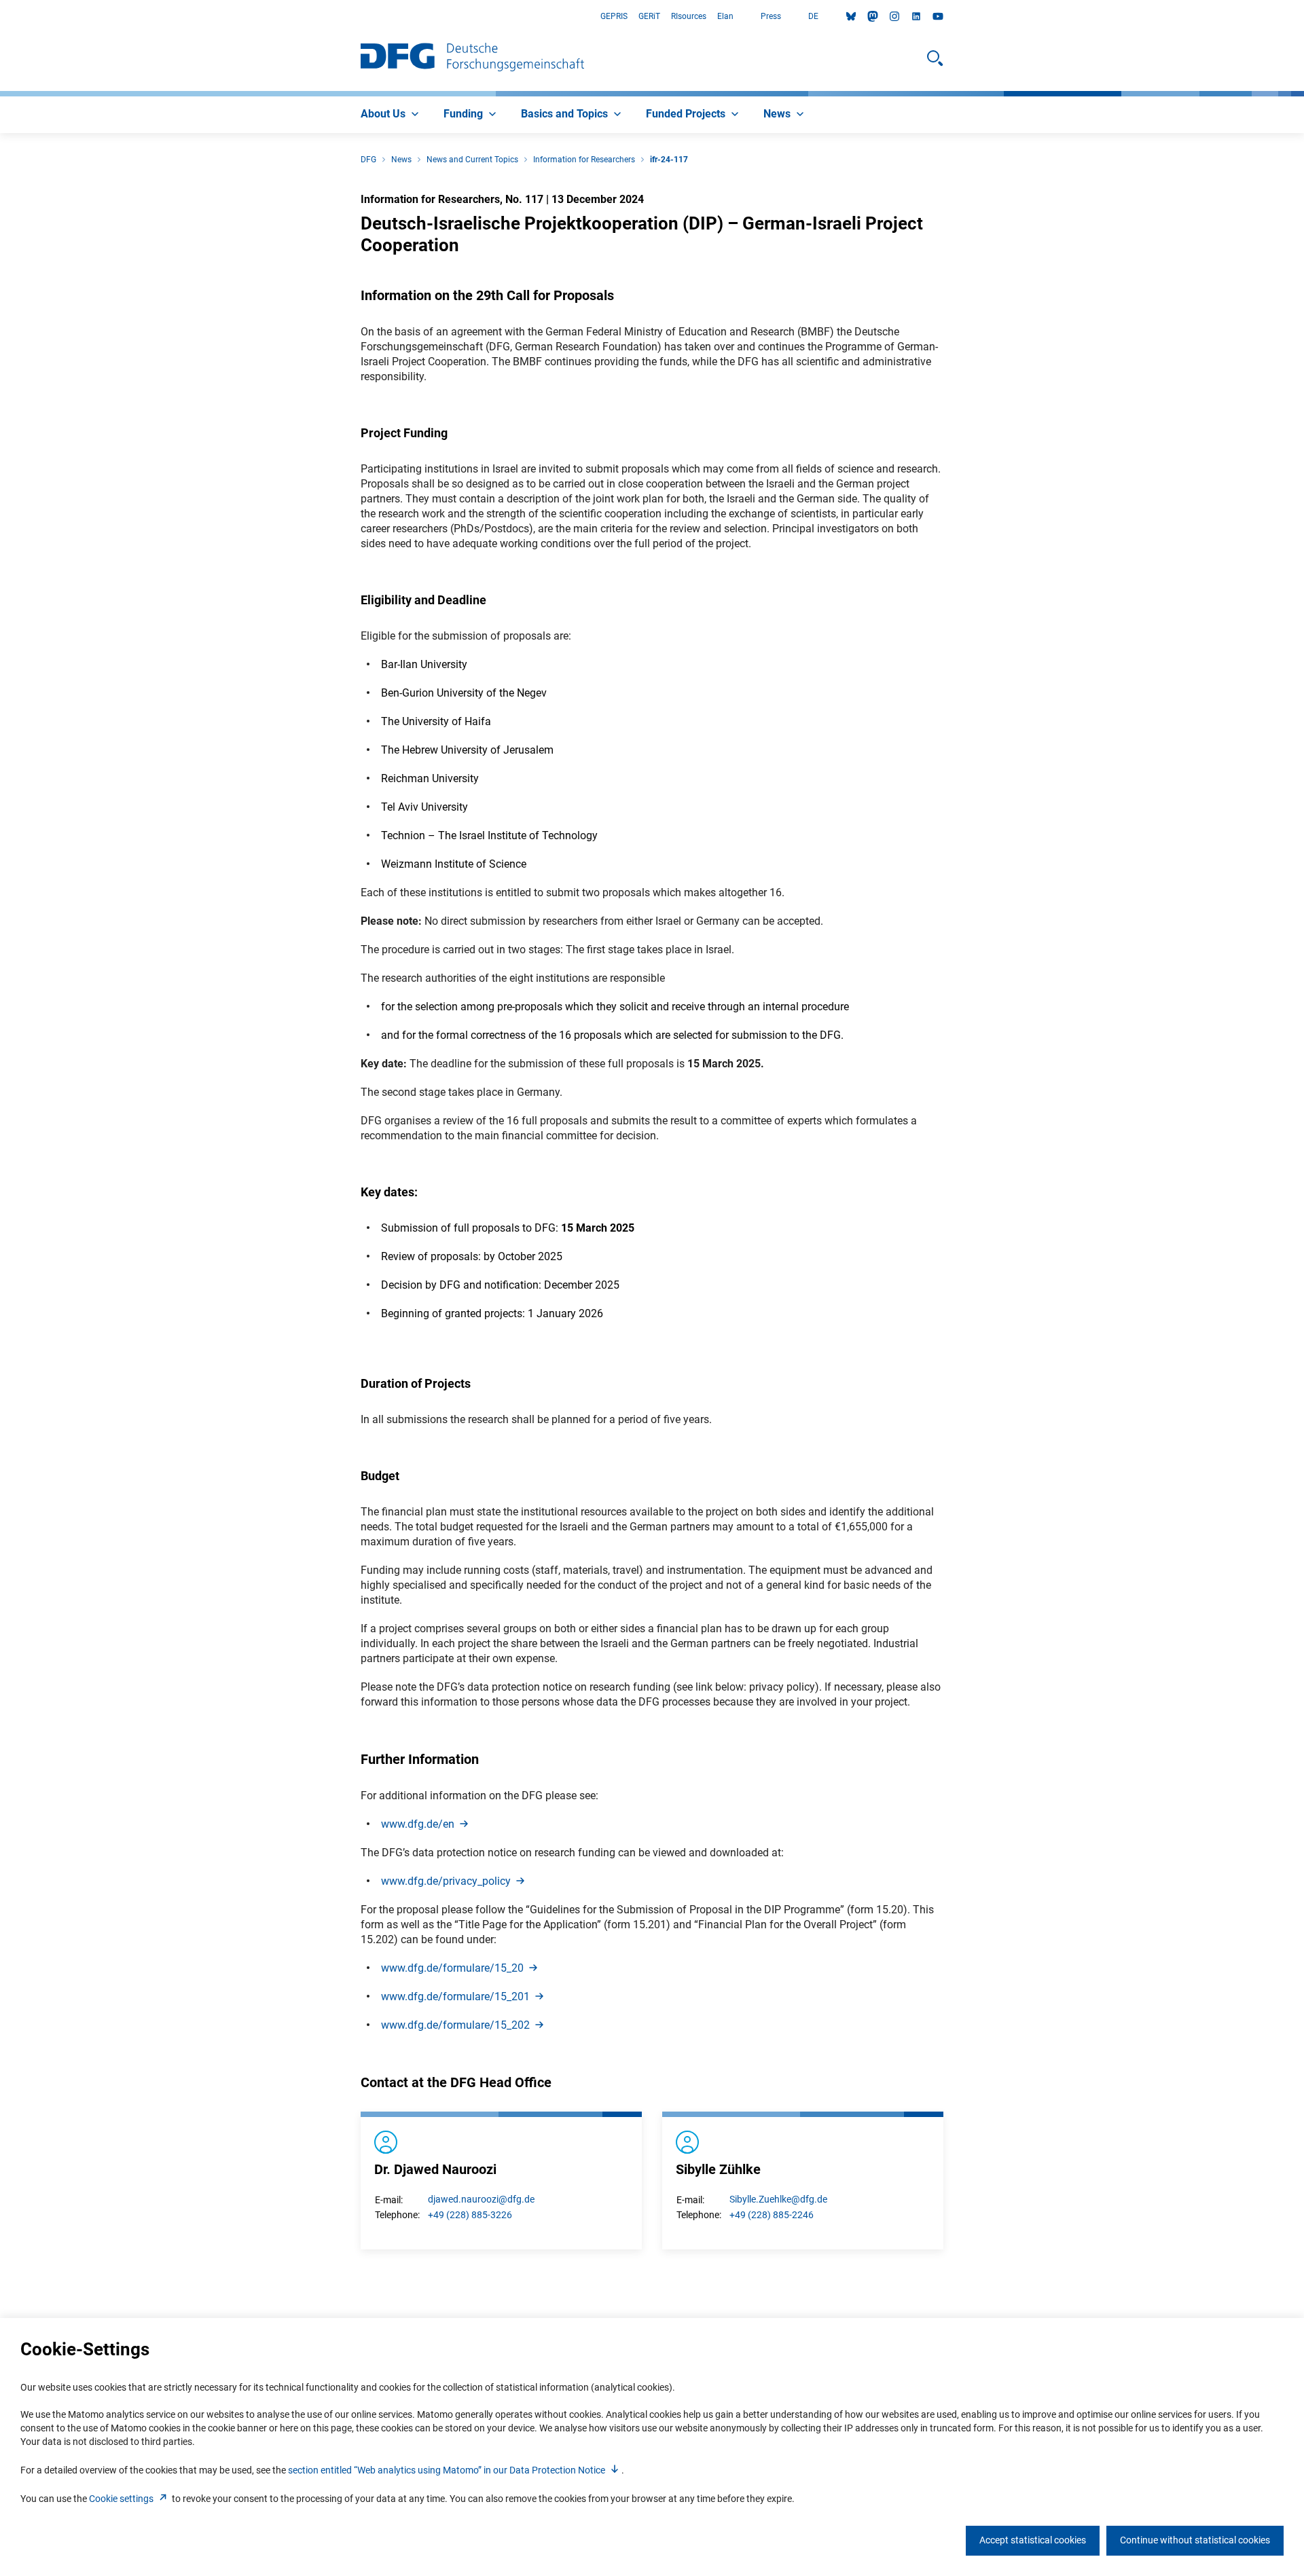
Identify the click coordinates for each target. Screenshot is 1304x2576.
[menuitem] (391, 115)
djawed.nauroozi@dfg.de (481, 2199)
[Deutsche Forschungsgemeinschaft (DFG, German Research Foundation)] (472, 58)
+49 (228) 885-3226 (470, 2215)
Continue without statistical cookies (1195, 2540)
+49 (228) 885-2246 (772, 2215)
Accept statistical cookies (1033, 2540)
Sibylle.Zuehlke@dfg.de (778, 2199)
